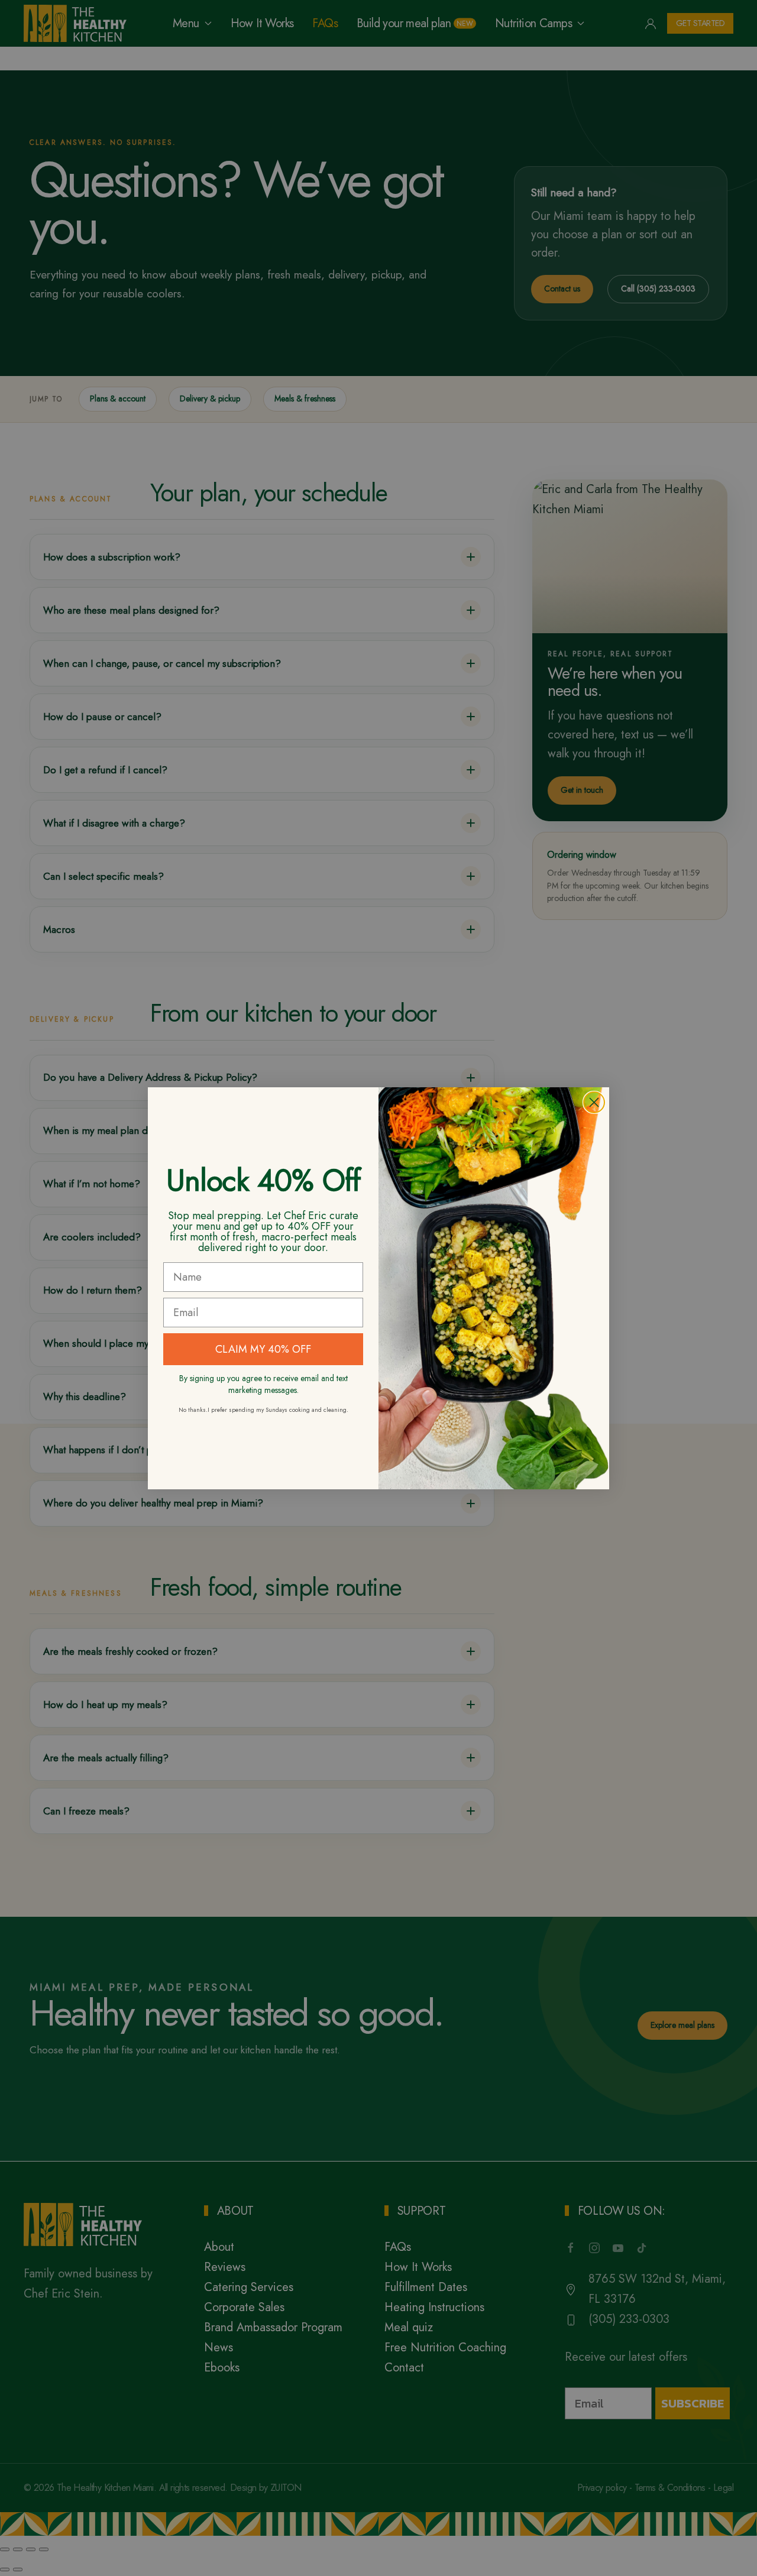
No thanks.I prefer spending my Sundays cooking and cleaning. (263, 1410)
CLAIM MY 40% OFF (263, 1349)
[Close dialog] (594, 1102)
